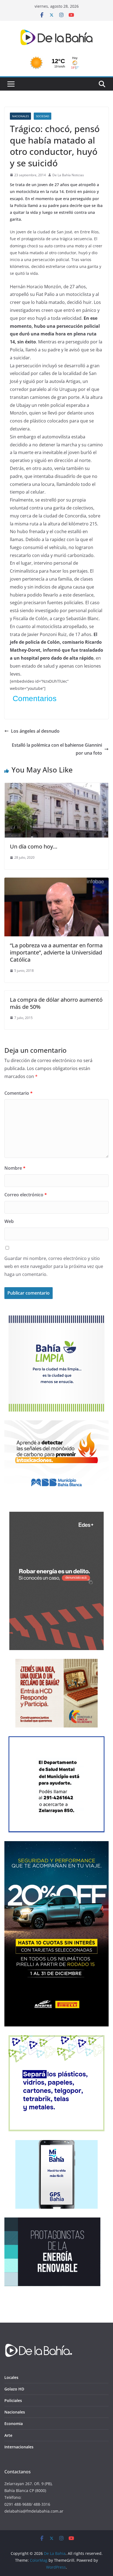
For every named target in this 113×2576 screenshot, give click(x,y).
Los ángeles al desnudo (35, 731)
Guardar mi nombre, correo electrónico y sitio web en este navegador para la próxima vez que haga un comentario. (54, 1266)
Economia (14, 2424)
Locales (11, 2377)
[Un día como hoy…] (56, 787)
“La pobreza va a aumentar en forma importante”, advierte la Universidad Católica (56, 952)
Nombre (15, 1168)
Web (9, 1221)
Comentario (19, 1093)
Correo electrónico (26, 1195)
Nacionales (20, 116)
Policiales (13, 2400)
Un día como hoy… (34, 846)
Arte (8, 2435)
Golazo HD (14, 2389)
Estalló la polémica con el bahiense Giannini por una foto (57, 749)
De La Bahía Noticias (68, 175)
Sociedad (43, 116)
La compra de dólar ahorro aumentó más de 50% (56, 1003)
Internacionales (19, 2447)
